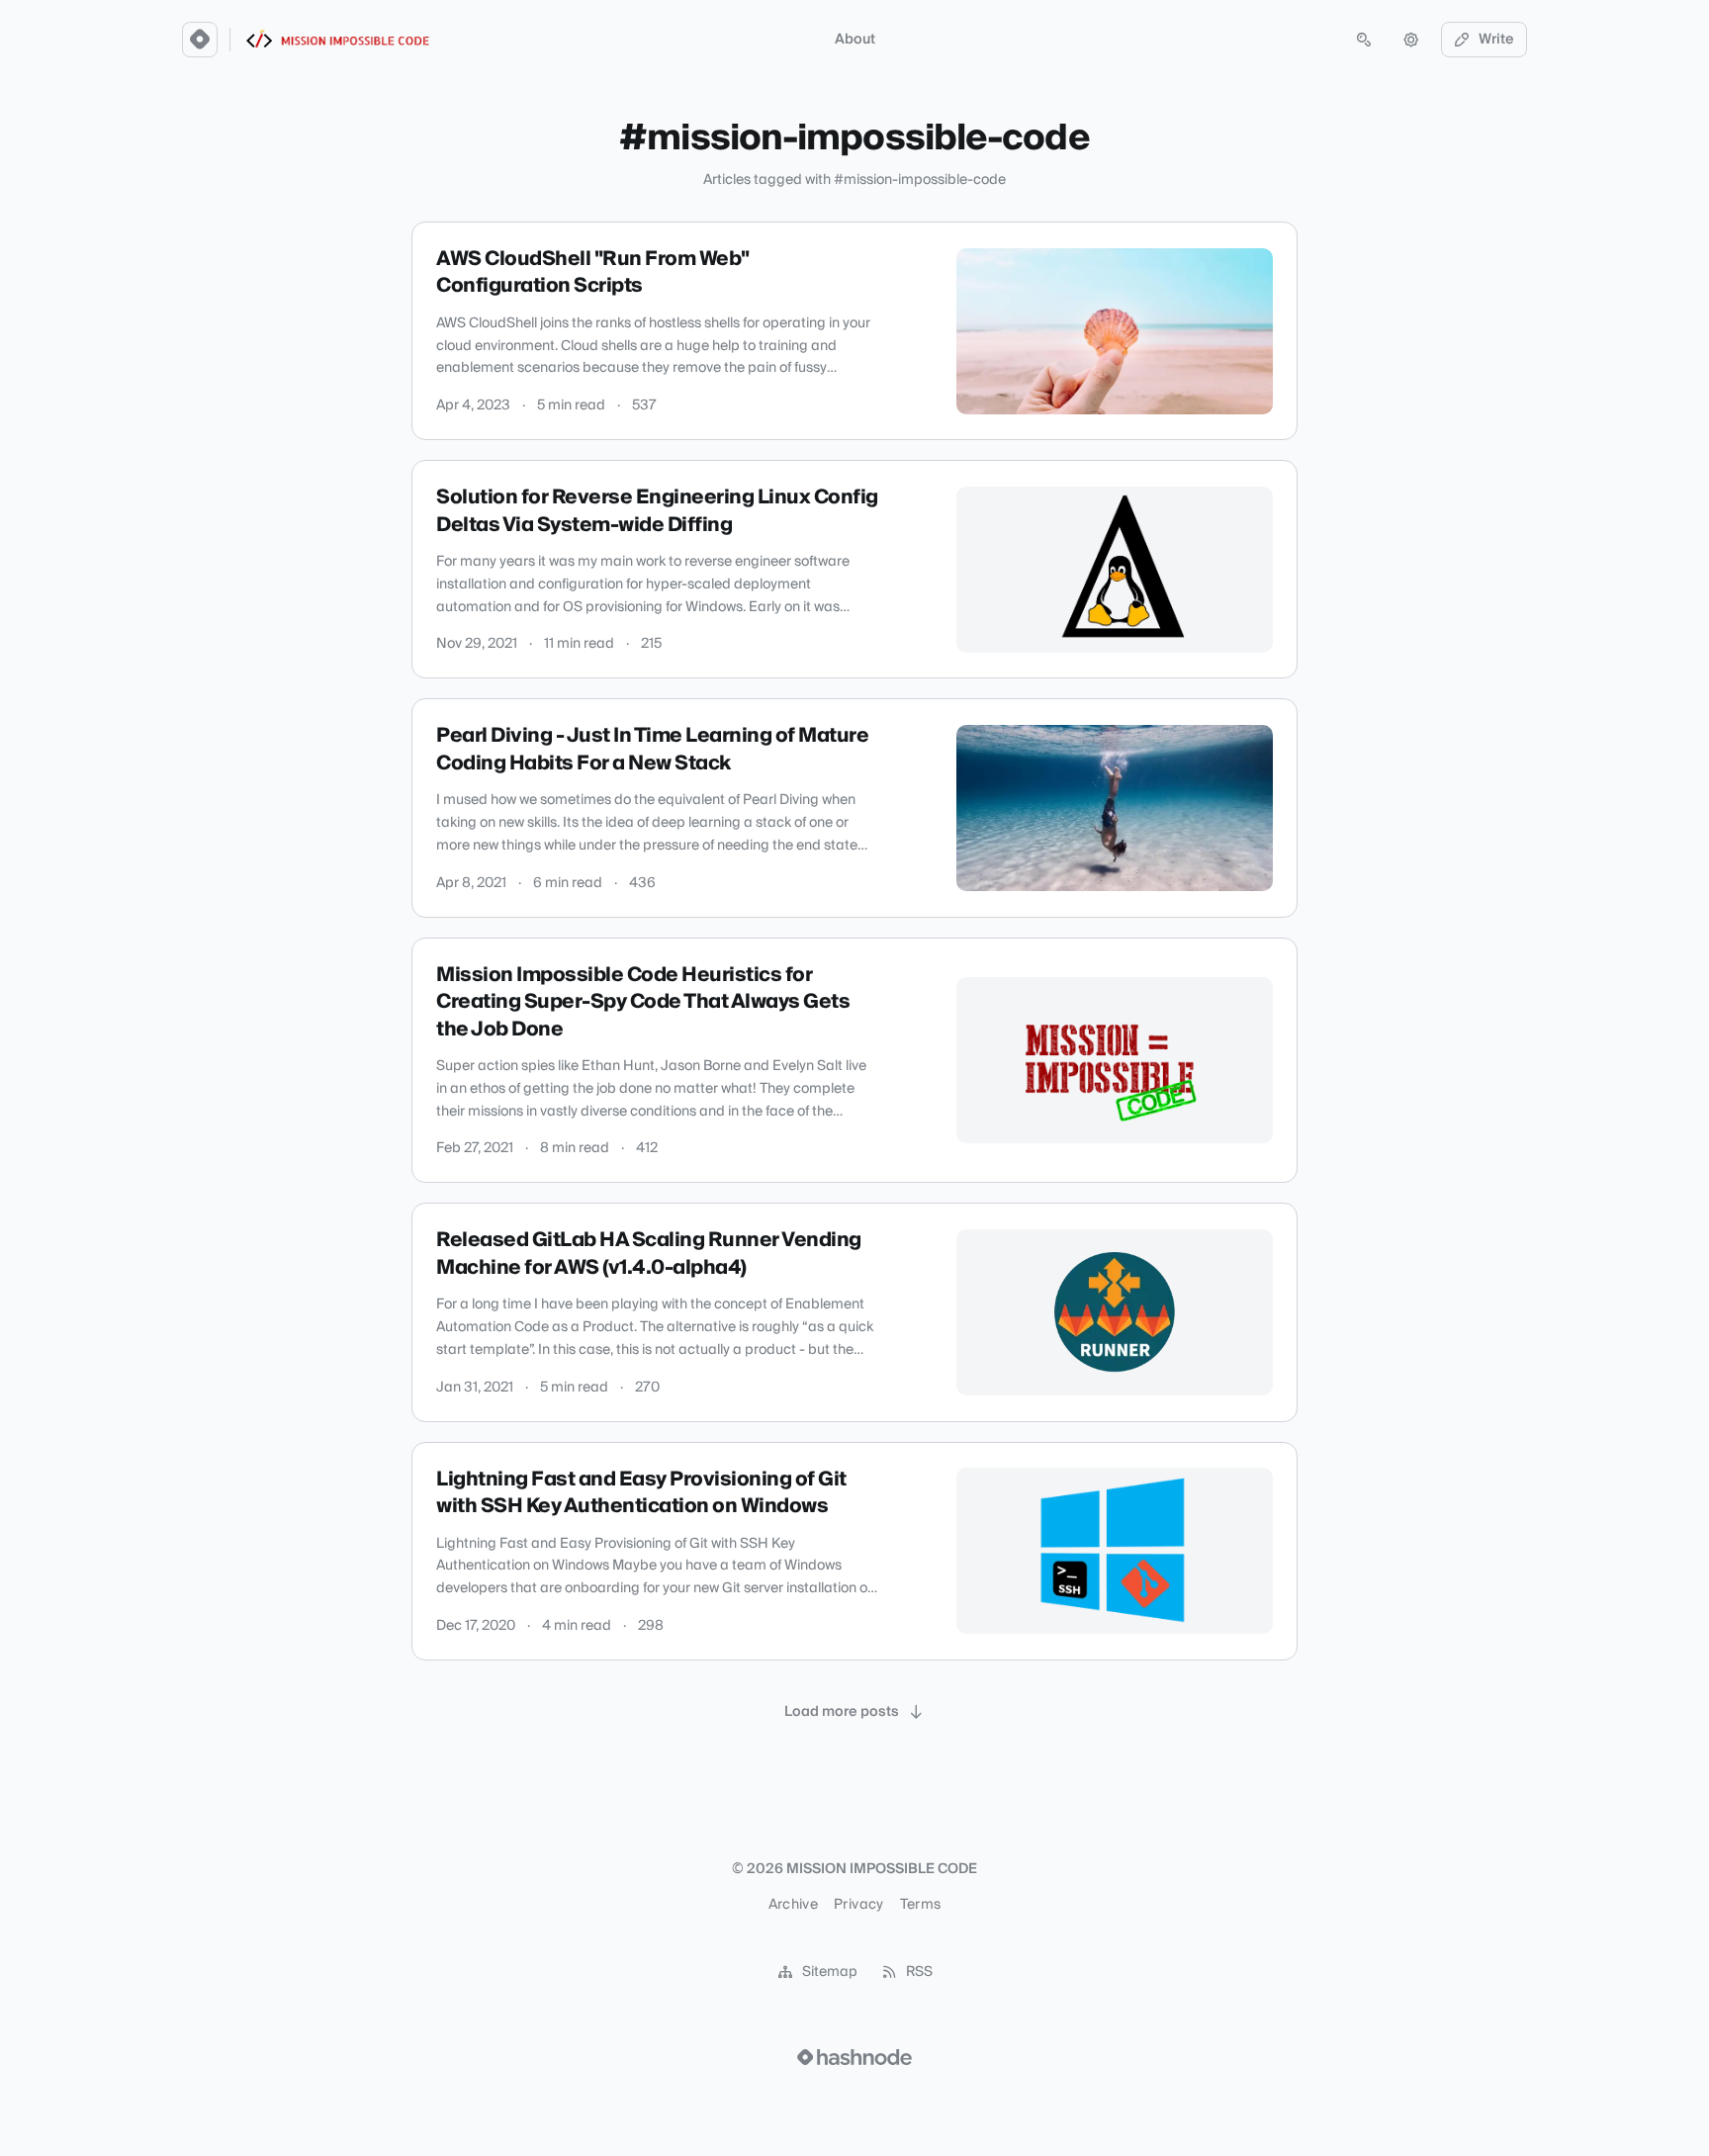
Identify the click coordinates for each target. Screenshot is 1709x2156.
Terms (921, 1905)
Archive (793, 1905)
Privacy (858, 1905)
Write (1496, 40)
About (855, 40)
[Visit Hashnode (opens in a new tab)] (854, 2057)
